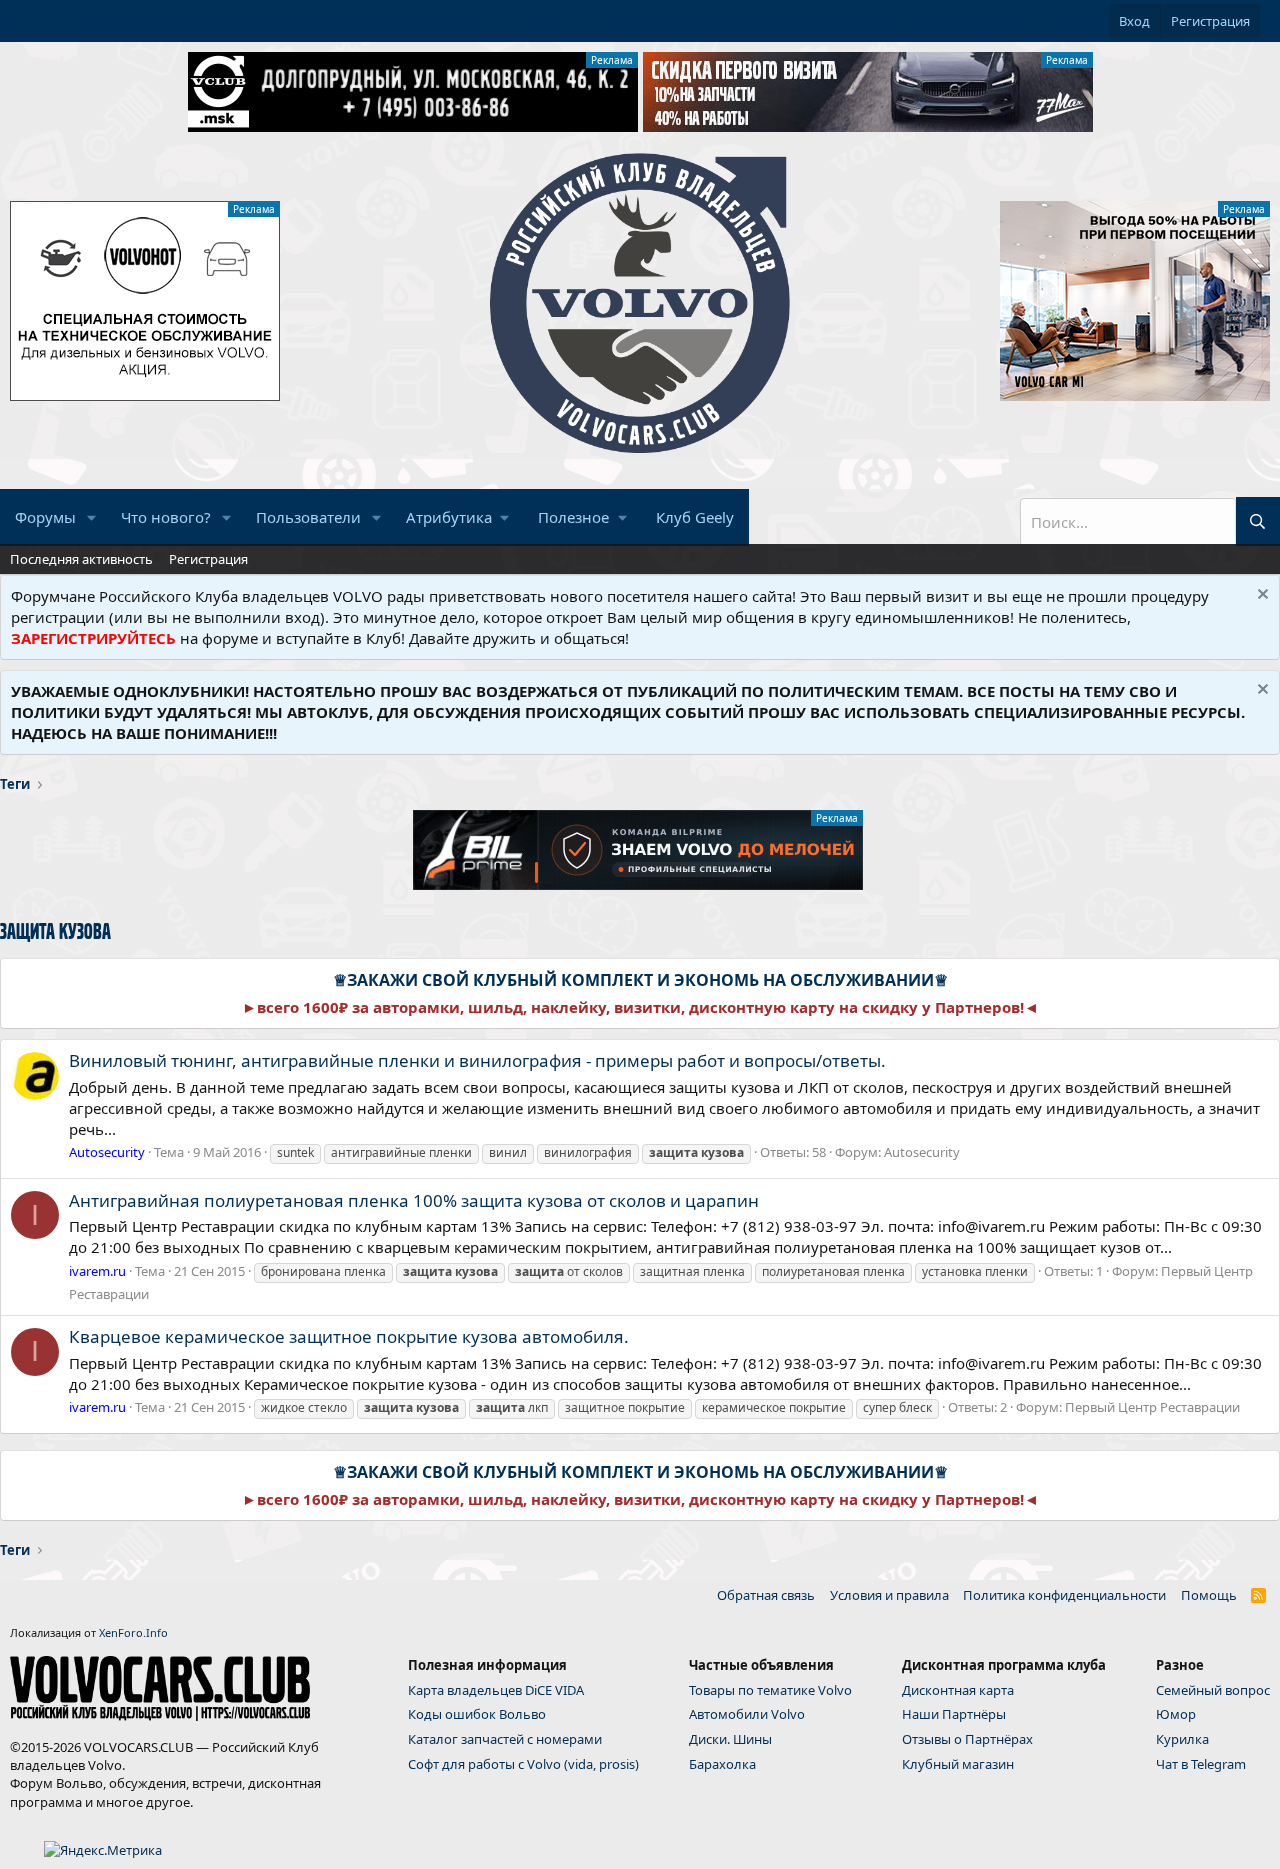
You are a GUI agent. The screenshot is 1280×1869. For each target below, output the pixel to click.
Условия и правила (889, 1595)
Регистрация (208, 559)
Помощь (1209, 1595)
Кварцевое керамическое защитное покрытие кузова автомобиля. (349, 1336)
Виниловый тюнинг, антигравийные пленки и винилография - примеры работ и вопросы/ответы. (477, 1060)
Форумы (45, 517)
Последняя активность (81, 559)
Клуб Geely (695, 517)
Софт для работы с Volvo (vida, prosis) (523, 1764)
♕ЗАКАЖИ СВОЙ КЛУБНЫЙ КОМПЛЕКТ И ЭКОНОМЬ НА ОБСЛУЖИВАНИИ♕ (640, 980)
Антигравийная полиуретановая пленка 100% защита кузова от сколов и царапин (414, 1200)
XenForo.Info (133, 1632)
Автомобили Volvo (747, 1714)
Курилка (1182, 1739)
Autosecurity (922, 1152)
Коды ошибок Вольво (477, 1714)
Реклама (612, 60)
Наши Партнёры (954, 1714)
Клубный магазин (958, 1764)
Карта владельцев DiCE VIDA (496, 1690)
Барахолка (722, 1764)
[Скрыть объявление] (1260, 596)
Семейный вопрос (1213, 1690)
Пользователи (308, 517)
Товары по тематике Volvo (770, 1690)
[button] (92, 517)
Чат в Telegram (1201, 1764)
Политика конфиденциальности (1064, 1595)
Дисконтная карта (958, 1690)
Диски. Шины (730, 1739)
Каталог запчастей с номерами (505, 1739)
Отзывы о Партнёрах (967, 1739)
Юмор (1176, 1714)
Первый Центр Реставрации (1152, 1407)
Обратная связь (766, 1595)
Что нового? (166, 517)
